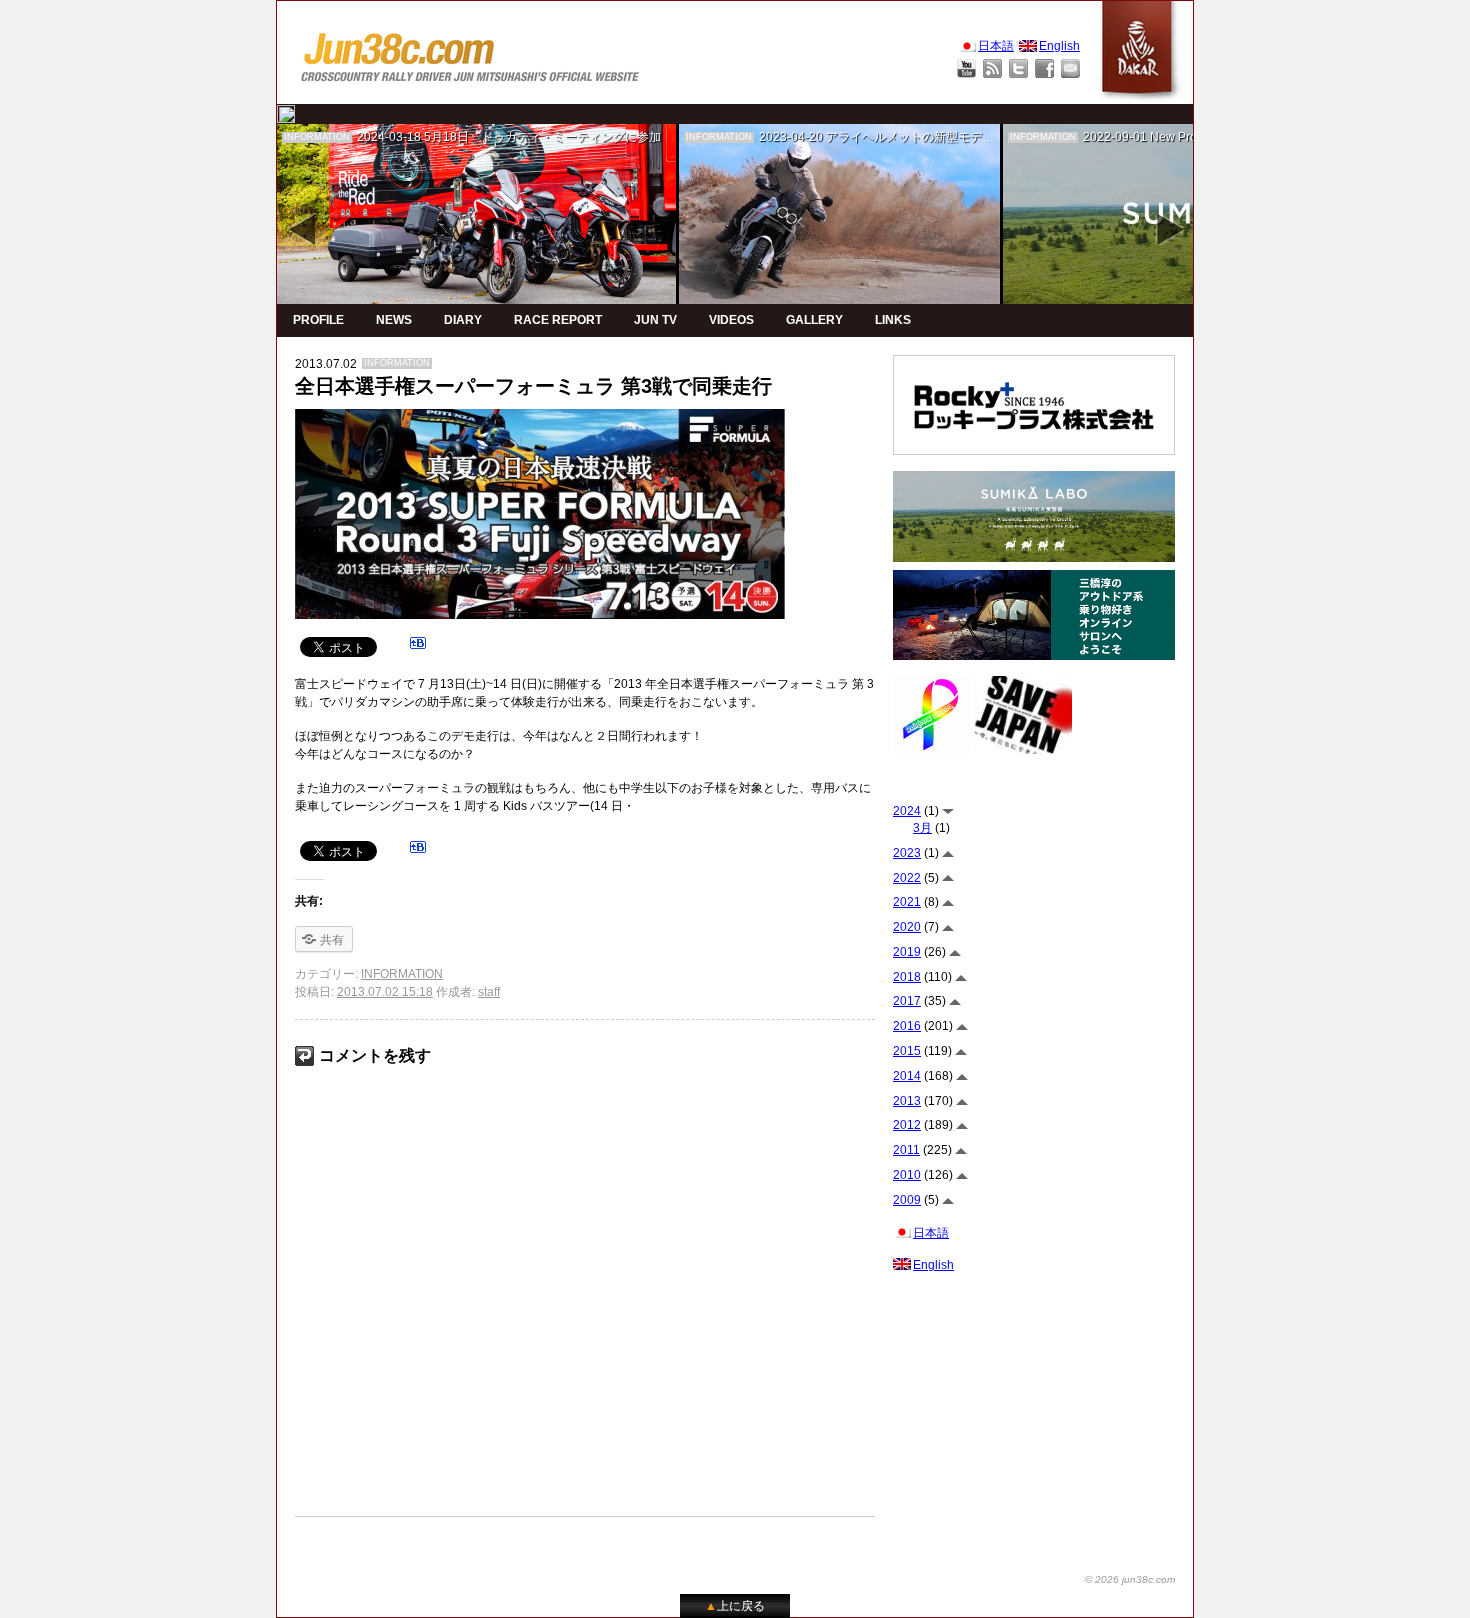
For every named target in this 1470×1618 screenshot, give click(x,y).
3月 (922, 828)
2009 (907, 1200)
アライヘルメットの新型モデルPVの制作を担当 (954, 137)
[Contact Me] (1070, 68)
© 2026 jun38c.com (1130, 1579)
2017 (907, 1001)
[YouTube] (966, 68)
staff (489, 992)
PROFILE (318, 320)
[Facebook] (1044, 68)
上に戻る (735, 1606)
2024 (907, 811)
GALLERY (814, 320)
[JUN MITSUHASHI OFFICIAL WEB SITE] (471, 52)
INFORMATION (317, 137)
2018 (907, 977)
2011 (906, 1150)
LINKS (893, 320)
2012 (907, 1125)
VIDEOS (731, 320)
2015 (907, 1051)
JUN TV (655, 320)
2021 (907, 902)
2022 (907, 878)
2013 (907, 1101)
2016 (907, 1026)
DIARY (463, 320)
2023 (907, 853)
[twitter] (286, 114)
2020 (907, 927)
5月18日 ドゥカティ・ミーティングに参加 (542, 137)
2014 (907, 1076)
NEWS (394, 320)
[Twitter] (1018, 68)
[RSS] (992, 68)
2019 (907, 952)
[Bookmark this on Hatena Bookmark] (418, 646)
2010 (907, 1175)
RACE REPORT (558, 320)
